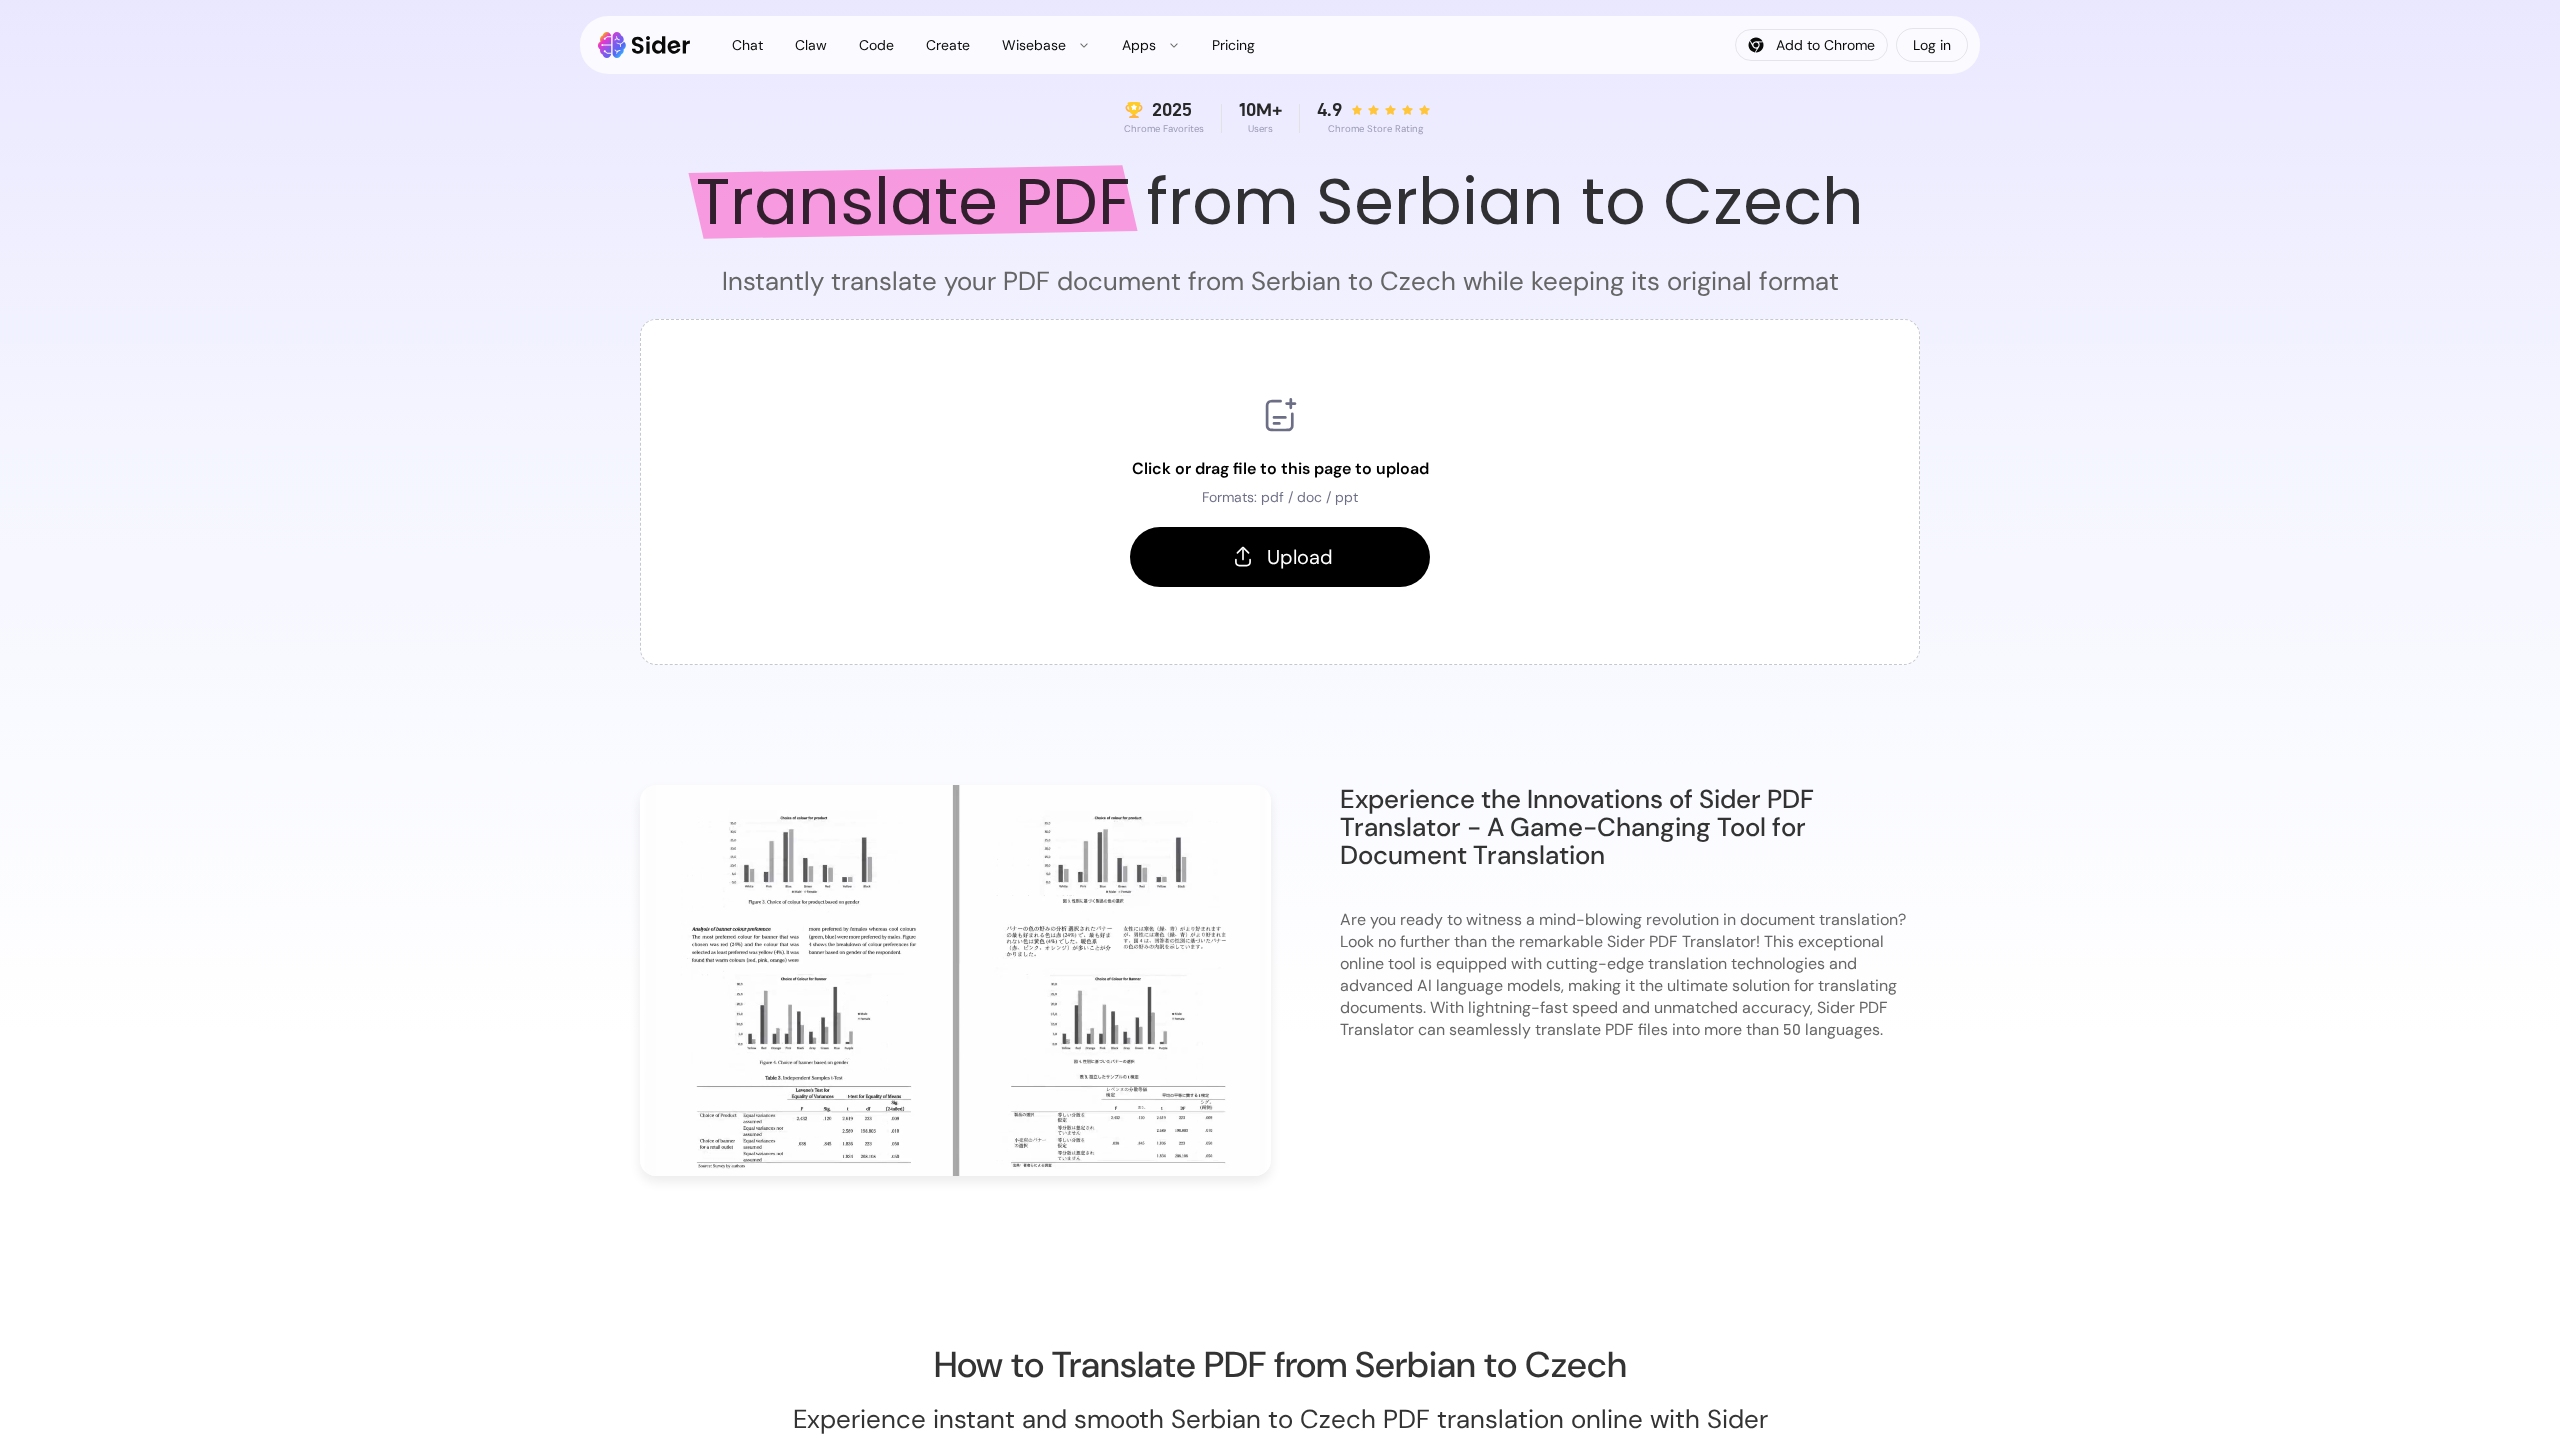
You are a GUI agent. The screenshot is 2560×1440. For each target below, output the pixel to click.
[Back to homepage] (644, 45)
